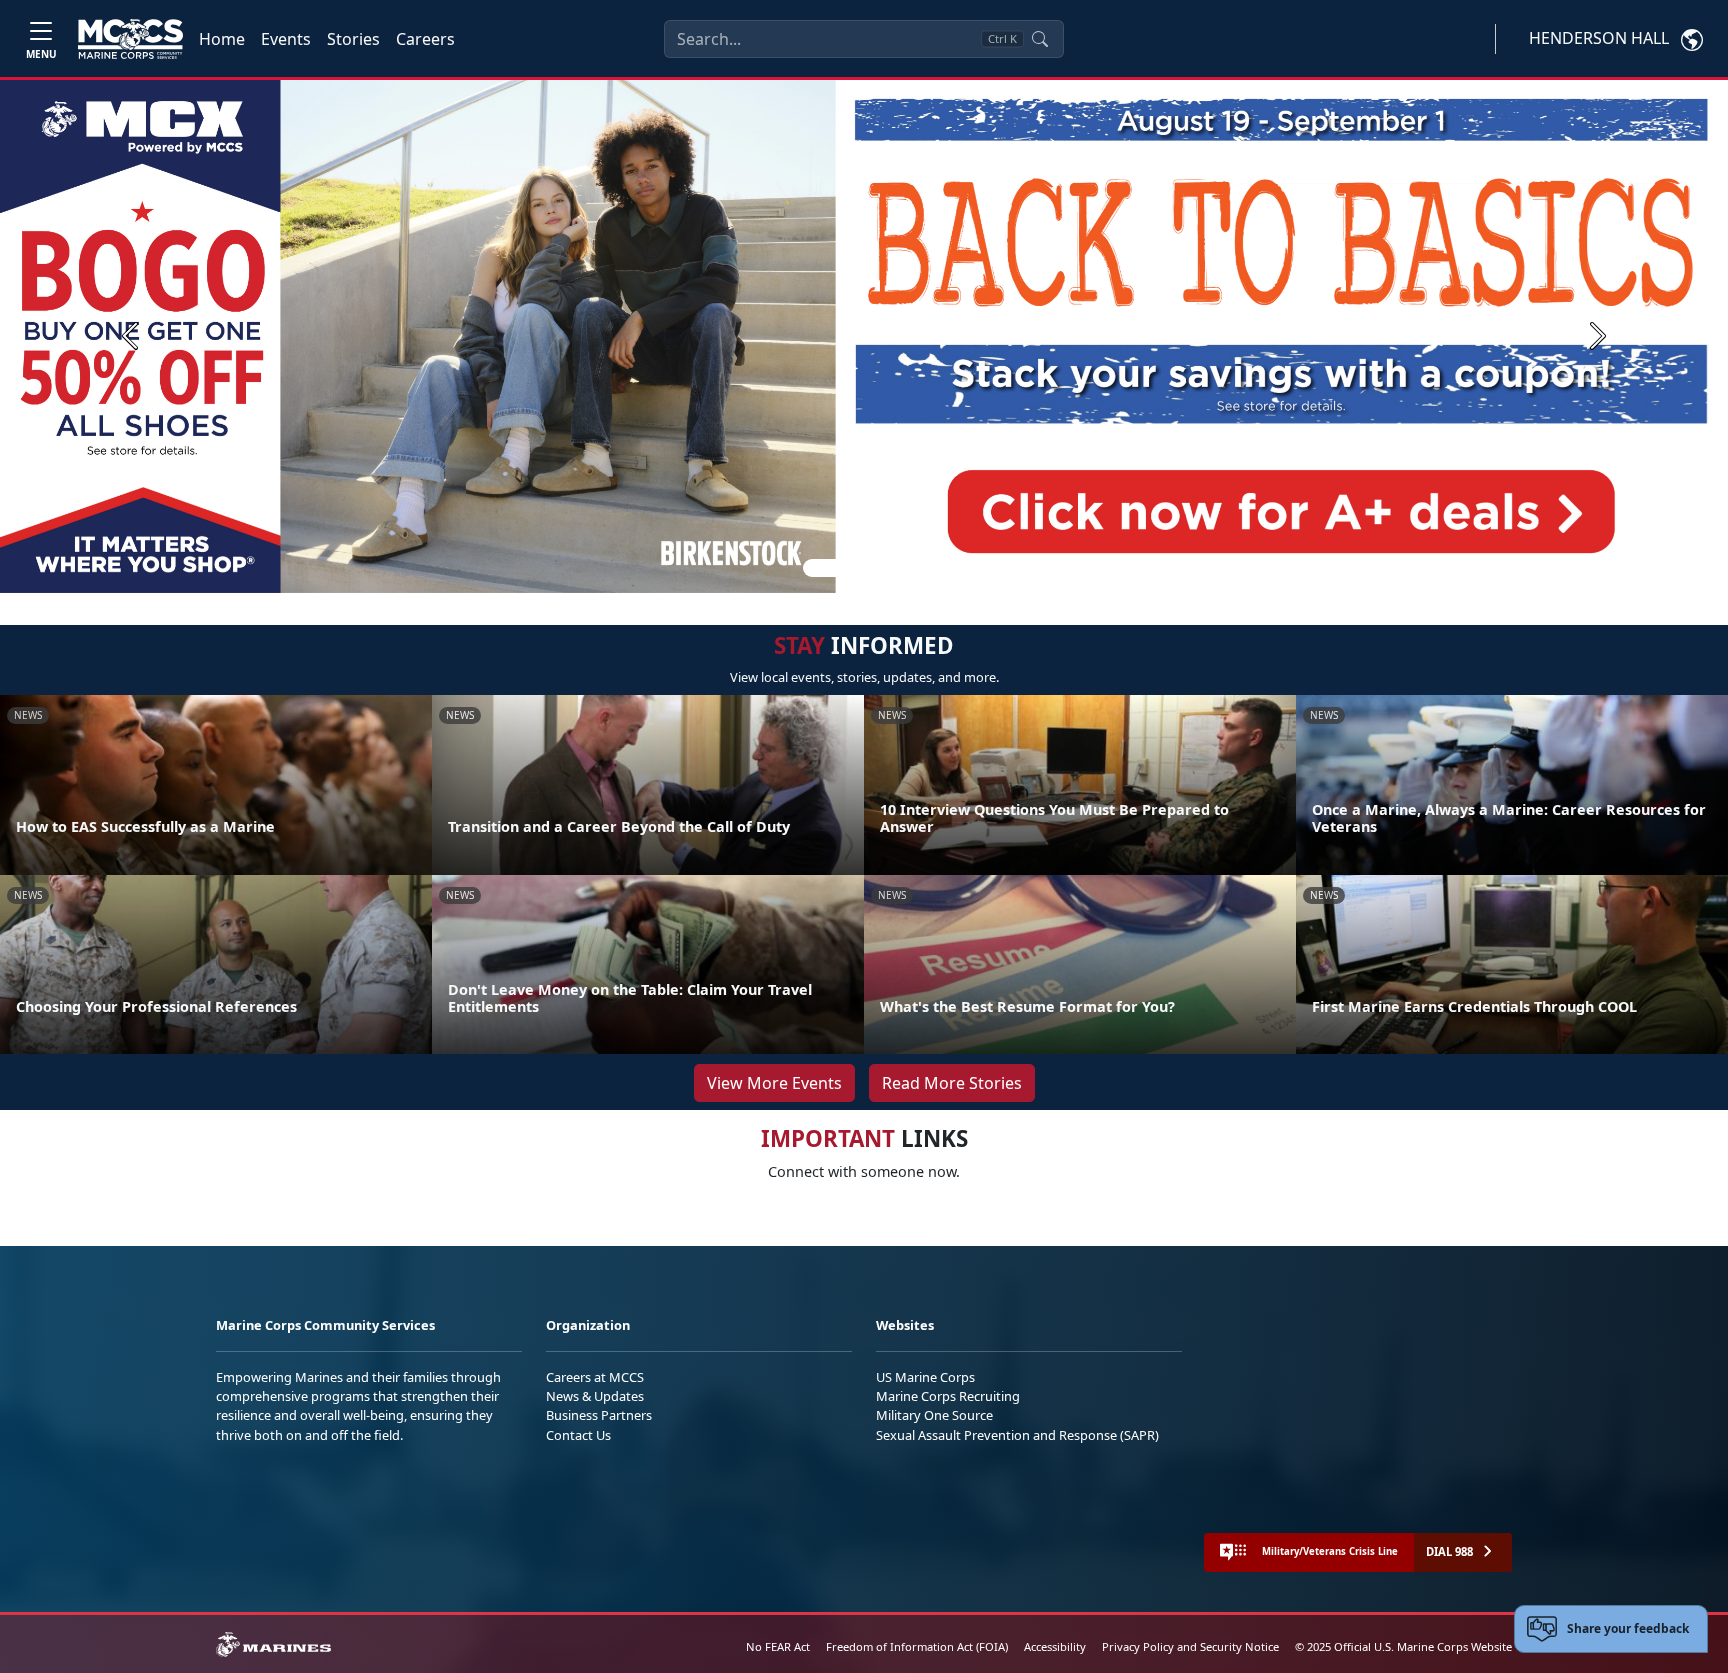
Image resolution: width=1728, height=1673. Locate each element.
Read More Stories (952, 1083)
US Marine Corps (925, 1377)
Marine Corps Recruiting (948, 1396)
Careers (425, 39)
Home (222, 39)
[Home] (130, 39)
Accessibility (1055, 1646)
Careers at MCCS (595, 1377)
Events (286, 39)
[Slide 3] (892, 568)
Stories (353, 39)
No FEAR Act (778, 1646)
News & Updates (595, 1396)
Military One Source (934, 1415)
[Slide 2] (868, 568)
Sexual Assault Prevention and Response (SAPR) (1017, 1435)
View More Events (774, 1083)
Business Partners (599, 1415)
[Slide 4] (916, 568)
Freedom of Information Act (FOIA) (917, 1646)
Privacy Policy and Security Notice (1190, 1646)
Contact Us (578, 1435)
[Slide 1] (828, 568)
